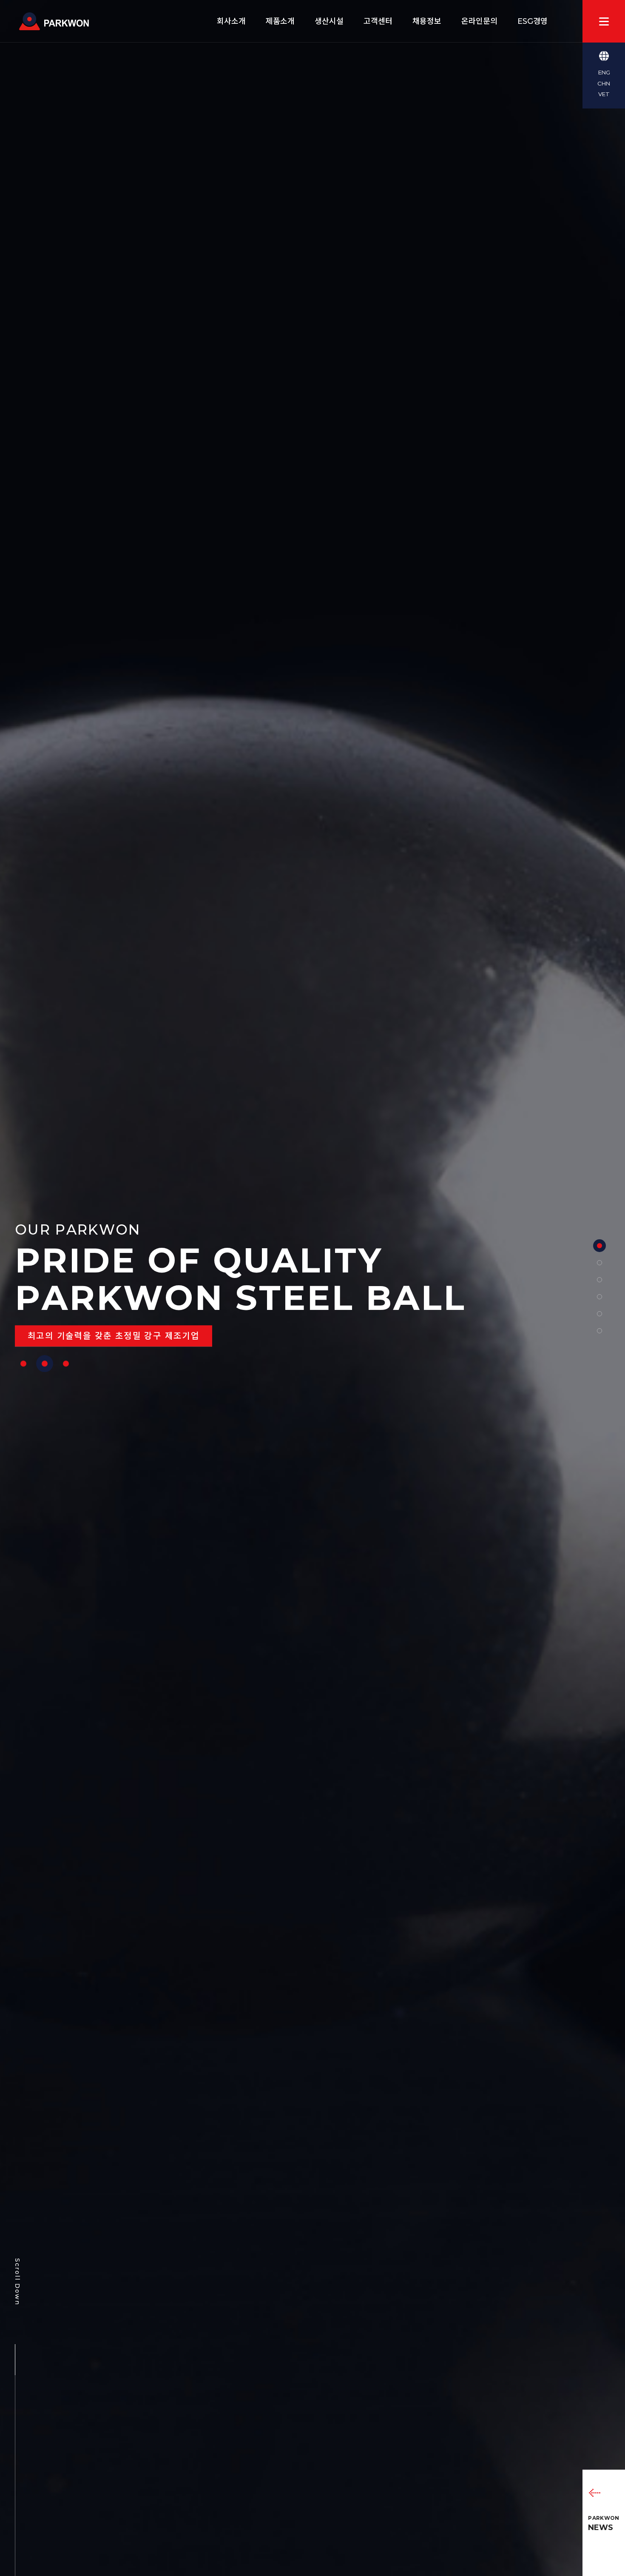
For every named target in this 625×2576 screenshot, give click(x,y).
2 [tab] (45, 1364)
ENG (604, 72)
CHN (604, 83)
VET (604, 94)
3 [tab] (66, 1364)
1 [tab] (23, 1364)
